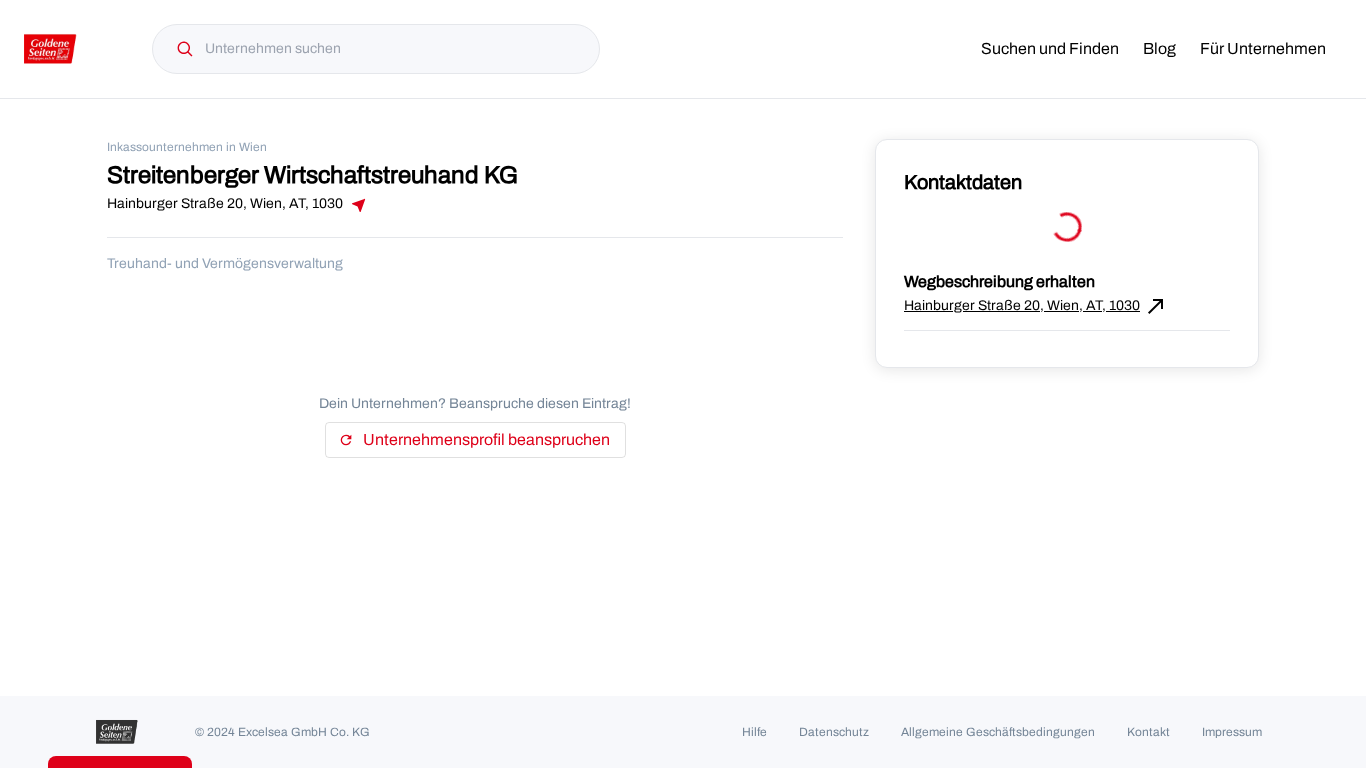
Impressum (1232, 732)
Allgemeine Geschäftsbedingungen (998, 732)
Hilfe (754, 732)
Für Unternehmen (1263, 48)
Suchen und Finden (1050, 48)
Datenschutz (834, 732)
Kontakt (1148, 732)
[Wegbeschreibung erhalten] (357, 205)
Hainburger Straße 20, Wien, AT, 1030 (1036, 306)
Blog (1159, 48)
